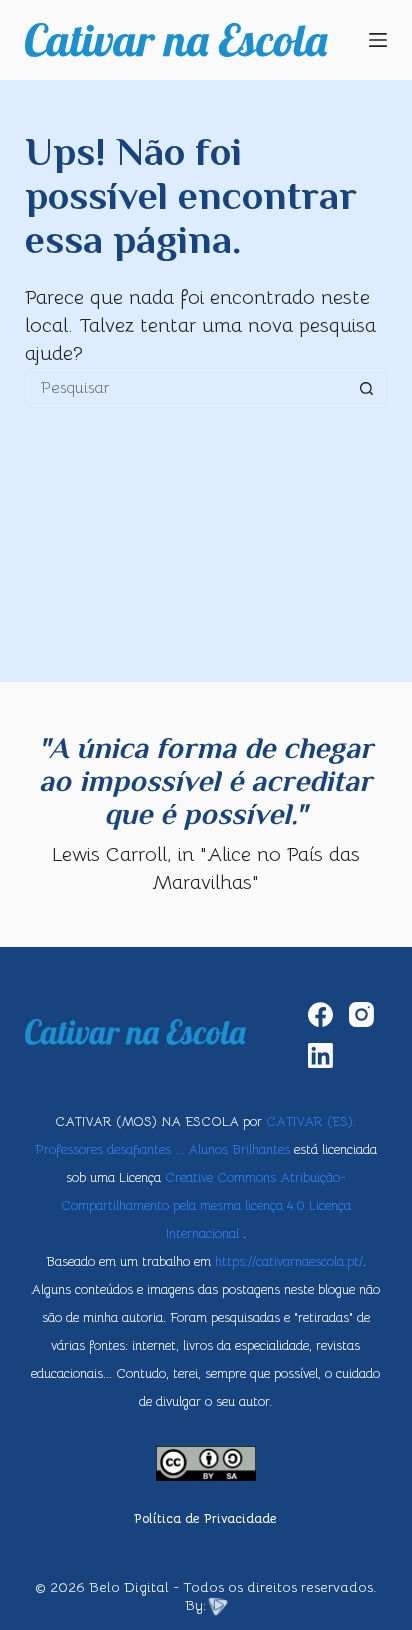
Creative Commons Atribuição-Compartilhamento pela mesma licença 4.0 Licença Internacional (206, 1205)
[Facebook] (320, 1014)
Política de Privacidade (205, 1519)
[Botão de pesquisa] (367, 388)
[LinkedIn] (320, 1055)
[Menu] (378, 40)
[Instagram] (361, 1014)
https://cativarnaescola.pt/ (289, 1261)
